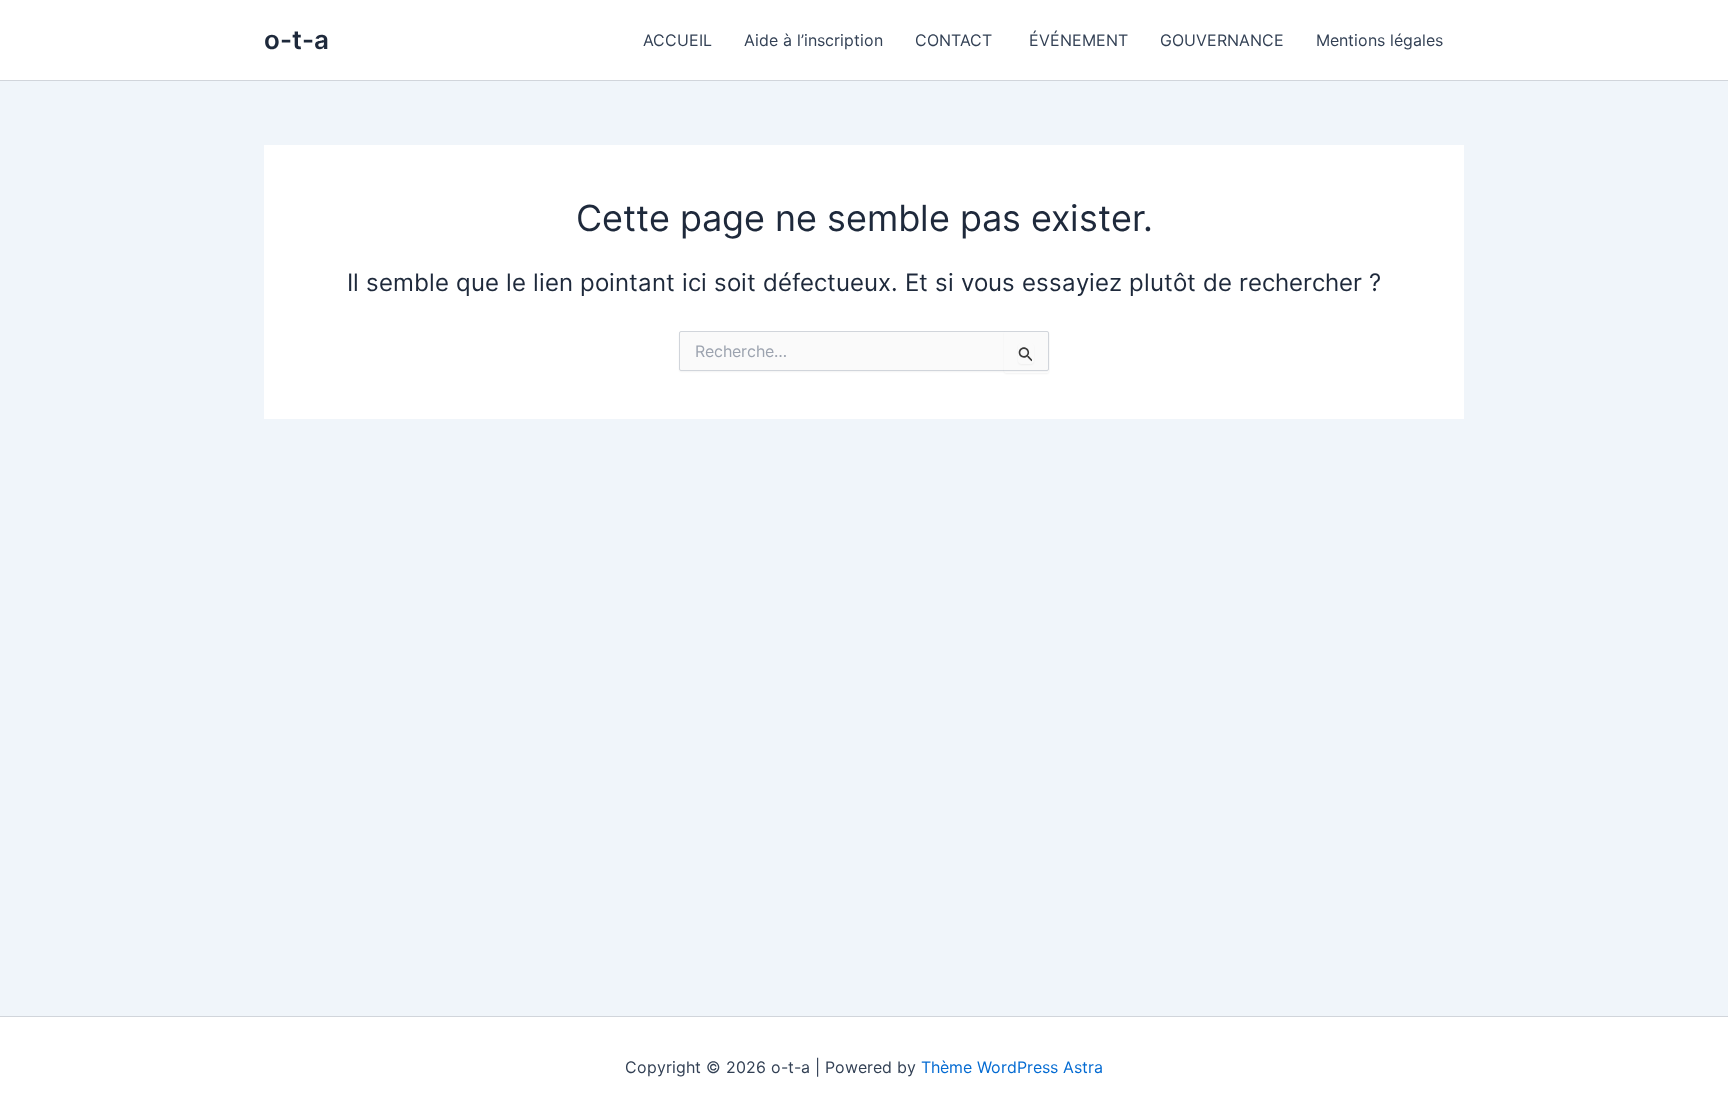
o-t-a (296, 39)
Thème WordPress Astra (1012, 1067)
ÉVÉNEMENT (1078, 40)
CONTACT (956, 40)
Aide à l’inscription (813, 40)
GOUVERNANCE (1222, 40)
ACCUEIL (677, 40)
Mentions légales (1382, 40)
